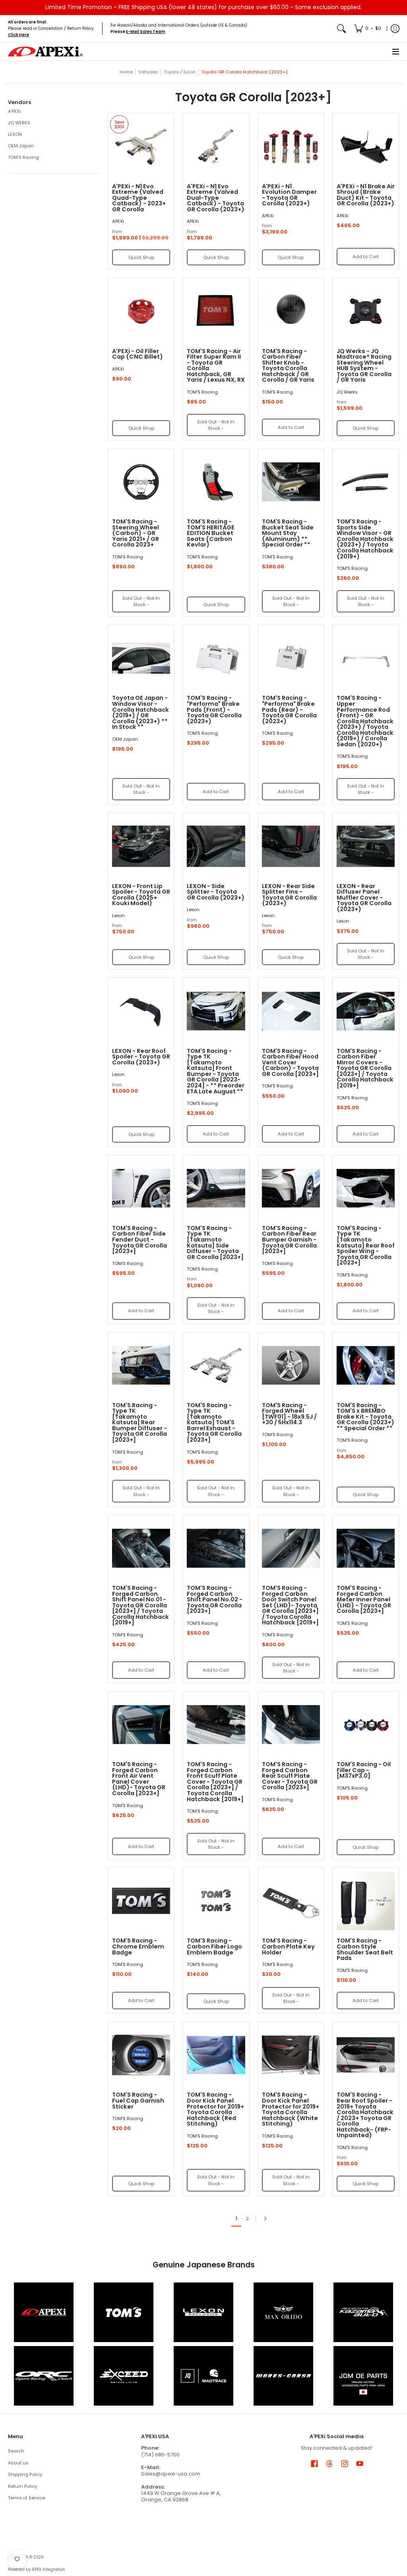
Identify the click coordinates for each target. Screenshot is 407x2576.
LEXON (15, 134)
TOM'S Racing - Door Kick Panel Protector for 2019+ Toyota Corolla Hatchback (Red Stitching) (215, 2109)
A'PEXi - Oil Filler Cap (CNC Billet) (138, 354)
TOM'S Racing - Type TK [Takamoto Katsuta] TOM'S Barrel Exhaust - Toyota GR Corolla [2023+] (214, 1422)
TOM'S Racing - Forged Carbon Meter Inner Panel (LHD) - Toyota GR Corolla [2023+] (364, 1599)
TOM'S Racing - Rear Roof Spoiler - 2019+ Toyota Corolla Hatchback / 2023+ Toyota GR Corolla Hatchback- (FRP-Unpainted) (365, 2115)
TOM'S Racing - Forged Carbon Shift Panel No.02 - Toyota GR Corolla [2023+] (215, 1599)
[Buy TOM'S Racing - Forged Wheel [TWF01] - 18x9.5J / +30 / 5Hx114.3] (291, 1365)
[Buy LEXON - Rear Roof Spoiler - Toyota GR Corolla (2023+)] (141, 1011)
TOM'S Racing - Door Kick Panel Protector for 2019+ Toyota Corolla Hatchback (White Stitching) (291, 2109)
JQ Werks (347, 392)
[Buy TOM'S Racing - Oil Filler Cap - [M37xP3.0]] (366, 1724)
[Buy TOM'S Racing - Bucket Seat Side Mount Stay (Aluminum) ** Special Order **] (291, 482)
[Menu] (395, 51)
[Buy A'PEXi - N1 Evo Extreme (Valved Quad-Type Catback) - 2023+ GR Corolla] (141, 146)
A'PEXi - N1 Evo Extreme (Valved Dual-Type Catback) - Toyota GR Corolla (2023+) (216, 198)
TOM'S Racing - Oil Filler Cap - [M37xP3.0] (364, 1770)
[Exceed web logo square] (124, 2376)
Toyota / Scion (180, 72)
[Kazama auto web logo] (363, 2312)
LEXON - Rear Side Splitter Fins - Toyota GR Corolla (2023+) (289, 895)
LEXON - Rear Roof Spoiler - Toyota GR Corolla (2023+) (141, 1057)
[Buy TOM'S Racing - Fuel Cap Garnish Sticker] (141, 2055)
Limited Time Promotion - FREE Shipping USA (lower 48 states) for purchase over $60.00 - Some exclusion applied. (203, 7)
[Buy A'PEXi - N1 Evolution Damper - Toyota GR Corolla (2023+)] (291, 146)
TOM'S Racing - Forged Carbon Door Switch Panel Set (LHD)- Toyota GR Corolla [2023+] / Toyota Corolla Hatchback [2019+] (290, 1605)
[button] (19, 102)
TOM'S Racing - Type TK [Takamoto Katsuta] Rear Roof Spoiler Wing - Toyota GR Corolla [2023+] (366, 1245)
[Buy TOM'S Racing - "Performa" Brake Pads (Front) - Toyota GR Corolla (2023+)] (216, 658)
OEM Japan (21, 146)
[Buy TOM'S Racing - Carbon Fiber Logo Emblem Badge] (216, 1901)
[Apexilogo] (44, 2312)
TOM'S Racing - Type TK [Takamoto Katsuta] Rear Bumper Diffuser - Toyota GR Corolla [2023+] (140, 1422)
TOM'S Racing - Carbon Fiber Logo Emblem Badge (214, 1946)
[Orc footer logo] (44, 2376)
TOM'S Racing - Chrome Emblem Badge (138, 1946)
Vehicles (148, 72)
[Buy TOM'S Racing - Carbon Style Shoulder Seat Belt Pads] (366, 1901)
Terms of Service (26, 2498)
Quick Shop (141, 257)
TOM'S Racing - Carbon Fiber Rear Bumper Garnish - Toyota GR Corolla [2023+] (289, 1240)
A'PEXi (14, 111)
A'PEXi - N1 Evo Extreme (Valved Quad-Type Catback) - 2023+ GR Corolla (139, 198)
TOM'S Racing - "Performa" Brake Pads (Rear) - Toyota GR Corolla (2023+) (289, 709)
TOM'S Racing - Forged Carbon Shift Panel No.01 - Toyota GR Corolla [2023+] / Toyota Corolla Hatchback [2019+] (141, 1605)
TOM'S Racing (23, 157)
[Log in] (395, 29)
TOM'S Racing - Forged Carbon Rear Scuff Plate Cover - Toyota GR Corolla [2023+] (290, 1776)
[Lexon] (204, 2312)
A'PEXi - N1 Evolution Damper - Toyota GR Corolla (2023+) (289, 195)
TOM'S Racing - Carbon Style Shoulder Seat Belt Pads (365, 1949)
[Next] (267, 2219)
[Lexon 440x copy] (283, 2312)
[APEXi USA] (46, 51)
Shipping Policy (25, 2474)
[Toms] (124, 2312)
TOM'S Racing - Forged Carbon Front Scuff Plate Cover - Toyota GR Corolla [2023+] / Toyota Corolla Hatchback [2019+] (215, 1781)
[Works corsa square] (283, 2376)
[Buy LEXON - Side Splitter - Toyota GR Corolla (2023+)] (216, 846)
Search (16, 2451)
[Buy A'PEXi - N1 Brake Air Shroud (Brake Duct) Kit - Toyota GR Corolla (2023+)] (366, 146)
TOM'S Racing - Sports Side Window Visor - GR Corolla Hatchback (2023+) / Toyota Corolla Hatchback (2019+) (365, 539)
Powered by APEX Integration (37, 2569)
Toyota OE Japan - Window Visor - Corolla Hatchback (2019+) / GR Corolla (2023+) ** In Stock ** (141, 712)
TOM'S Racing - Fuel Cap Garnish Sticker (138, 2100)
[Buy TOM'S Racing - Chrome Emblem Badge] (141, 1901)
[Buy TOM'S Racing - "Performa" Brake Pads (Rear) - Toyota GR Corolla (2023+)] (291, 658)
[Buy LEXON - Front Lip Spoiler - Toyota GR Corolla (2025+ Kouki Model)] (141, 846)
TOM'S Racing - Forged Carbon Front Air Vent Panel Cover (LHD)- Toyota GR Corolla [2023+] (139, 1779)
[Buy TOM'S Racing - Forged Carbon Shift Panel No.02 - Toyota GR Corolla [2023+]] (216, 1548)
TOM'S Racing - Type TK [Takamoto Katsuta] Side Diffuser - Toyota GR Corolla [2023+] (215, 1243)
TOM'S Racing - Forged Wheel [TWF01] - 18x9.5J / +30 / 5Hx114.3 (289, 1414)
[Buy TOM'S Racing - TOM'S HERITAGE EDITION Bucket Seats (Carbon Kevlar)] (216, 482)
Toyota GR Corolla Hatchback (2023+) (245, 72)
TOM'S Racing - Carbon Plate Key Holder (288, 1946)
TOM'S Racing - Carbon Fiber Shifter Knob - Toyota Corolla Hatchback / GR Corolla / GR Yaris (288, 366)
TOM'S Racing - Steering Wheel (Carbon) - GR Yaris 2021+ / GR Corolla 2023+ (136, 533)
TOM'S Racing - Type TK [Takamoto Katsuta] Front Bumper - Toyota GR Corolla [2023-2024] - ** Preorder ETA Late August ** (216, 1071)
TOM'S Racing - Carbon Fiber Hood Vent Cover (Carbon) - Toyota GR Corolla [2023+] (290, 1062)
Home (126, 72)
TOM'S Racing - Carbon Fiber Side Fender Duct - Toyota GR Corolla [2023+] (140, 1240)
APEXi (118, 221)
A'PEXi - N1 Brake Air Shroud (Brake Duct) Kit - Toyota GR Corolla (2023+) (366, 195)
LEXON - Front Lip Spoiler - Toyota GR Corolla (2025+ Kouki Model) (141, 895)
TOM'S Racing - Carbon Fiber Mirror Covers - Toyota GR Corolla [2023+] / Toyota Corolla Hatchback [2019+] (365, 1068)
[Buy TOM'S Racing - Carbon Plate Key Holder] (291, 1901)
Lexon (118, 915)
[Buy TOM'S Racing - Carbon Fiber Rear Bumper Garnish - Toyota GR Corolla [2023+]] (291, 1188)
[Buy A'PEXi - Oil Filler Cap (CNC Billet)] (141, 311)
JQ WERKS (19, 123)
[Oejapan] (363, 2376)
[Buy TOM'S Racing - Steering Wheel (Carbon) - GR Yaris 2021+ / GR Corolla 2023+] (141, 482)
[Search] (341, 29)
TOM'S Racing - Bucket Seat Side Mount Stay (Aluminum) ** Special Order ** (288, 533)
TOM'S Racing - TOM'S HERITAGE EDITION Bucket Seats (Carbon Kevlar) (211, 533)
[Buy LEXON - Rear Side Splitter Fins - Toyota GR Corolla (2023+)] (291, 846)
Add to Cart (366, 257)
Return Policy (22, 2486)
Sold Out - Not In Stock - (216, 425)
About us (18, 2463)
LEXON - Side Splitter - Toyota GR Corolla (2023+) (216, 892)
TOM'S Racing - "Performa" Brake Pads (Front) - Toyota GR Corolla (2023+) (214, 709)
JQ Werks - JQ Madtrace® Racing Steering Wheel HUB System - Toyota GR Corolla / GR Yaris (364, 366)
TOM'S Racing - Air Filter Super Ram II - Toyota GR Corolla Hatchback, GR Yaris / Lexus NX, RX (216, 366)
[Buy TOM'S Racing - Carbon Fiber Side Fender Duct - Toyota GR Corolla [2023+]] (141, 1188)
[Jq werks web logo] (204, 2376)
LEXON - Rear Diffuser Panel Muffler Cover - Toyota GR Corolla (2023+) (364, 898)
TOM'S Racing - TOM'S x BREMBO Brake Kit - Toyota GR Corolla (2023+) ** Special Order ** (365, 1417)
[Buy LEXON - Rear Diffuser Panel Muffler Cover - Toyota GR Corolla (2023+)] (366, 846)
